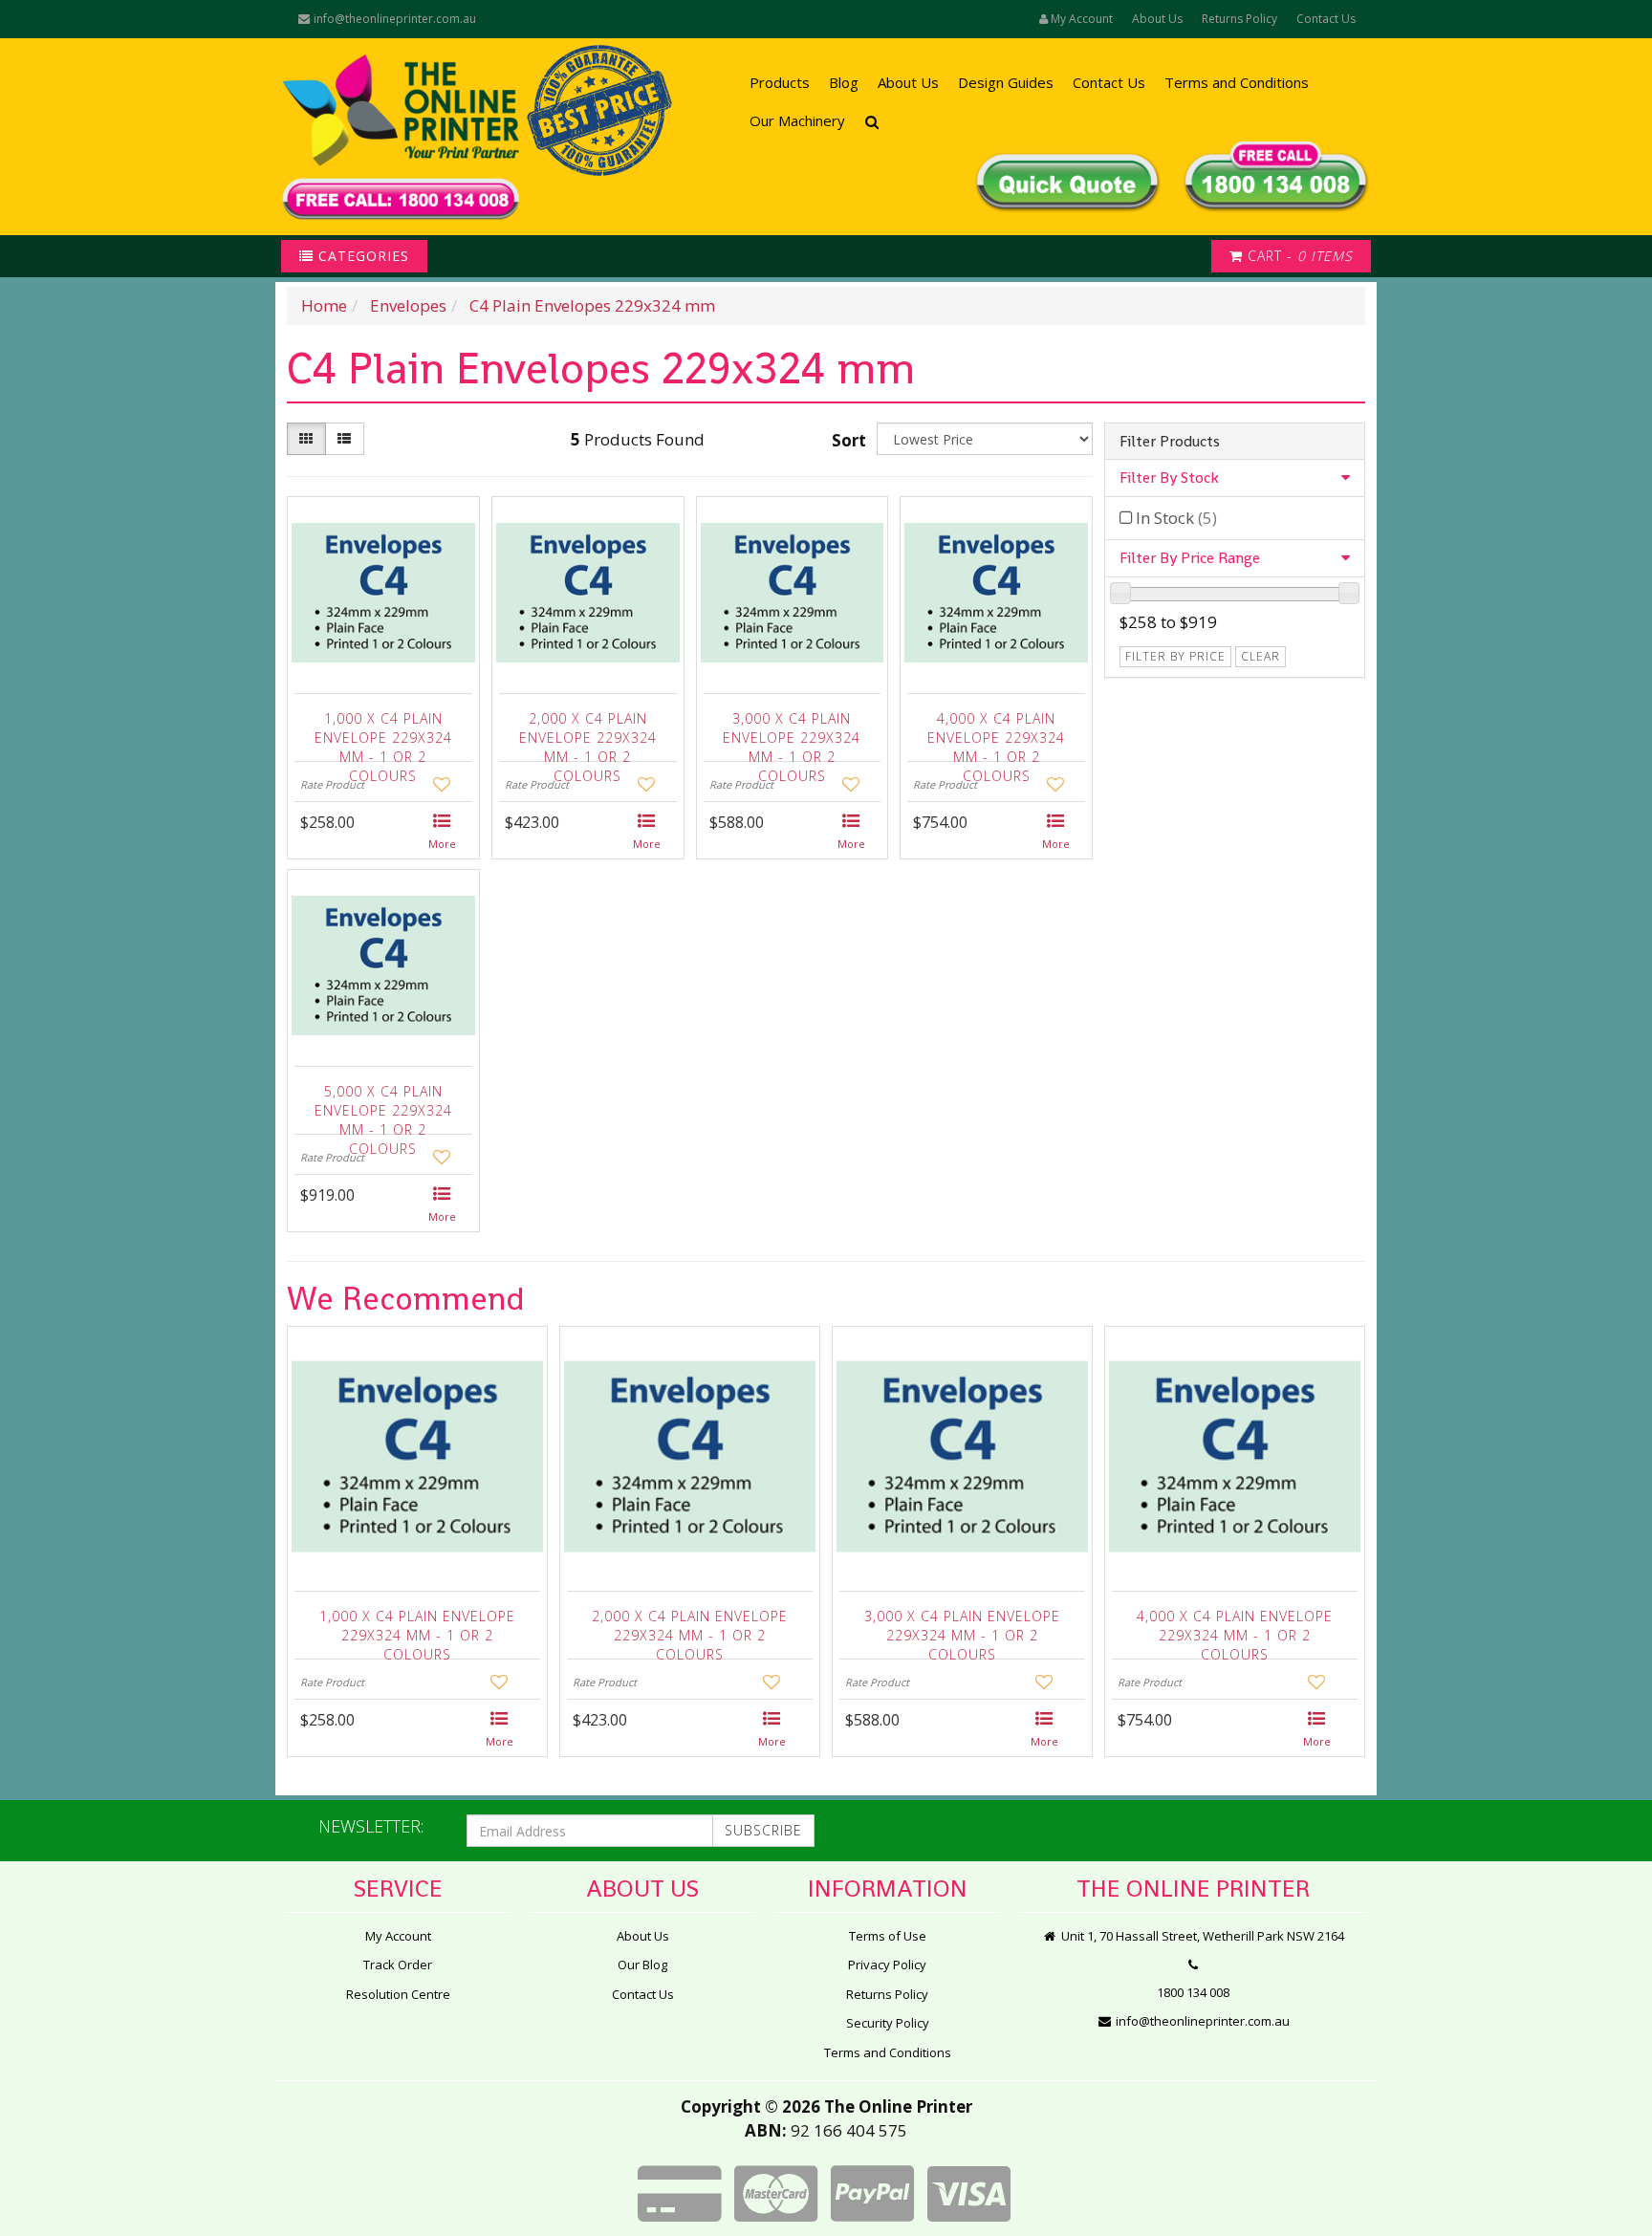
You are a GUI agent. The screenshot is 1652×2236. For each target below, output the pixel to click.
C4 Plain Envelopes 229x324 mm (592, 305)
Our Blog (642, 1965)
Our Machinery (797, 120)
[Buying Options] (443, 833)
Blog (844, 82)
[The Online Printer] (401, 137)
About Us (1157, 19)
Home (324, 305)
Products (780, 82)
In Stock (1176, 518)
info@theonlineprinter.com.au (393, 19)
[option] (417, 1546)
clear (1261, 656)
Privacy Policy (887, 1965)
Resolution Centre (398, 1994)
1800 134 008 (1193, 1992)
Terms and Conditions (1237, 82)
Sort (849, 440)
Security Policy (888, 2023)
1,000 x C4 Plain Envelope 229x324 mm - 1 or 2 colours (383, 733)
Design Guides (1006, 82)
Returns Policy (1239, 19)
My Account (398, 1936)
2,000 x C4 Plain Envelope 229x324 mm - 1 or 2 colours (588, 733)
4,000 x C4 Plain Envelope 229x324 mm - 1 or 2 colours (996, 733)
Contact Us (1326, 19)
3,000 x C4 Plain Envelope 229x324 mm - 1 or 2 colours (792, 733)
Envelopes (408, 305)
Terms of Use (888, 1936)
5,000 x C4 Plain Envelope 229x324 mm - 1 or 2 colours (383, 1106)
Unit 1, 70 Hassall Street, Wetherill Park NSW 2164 (1201, 1936)
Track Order (398, 1965)
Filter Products (1170, 442)
